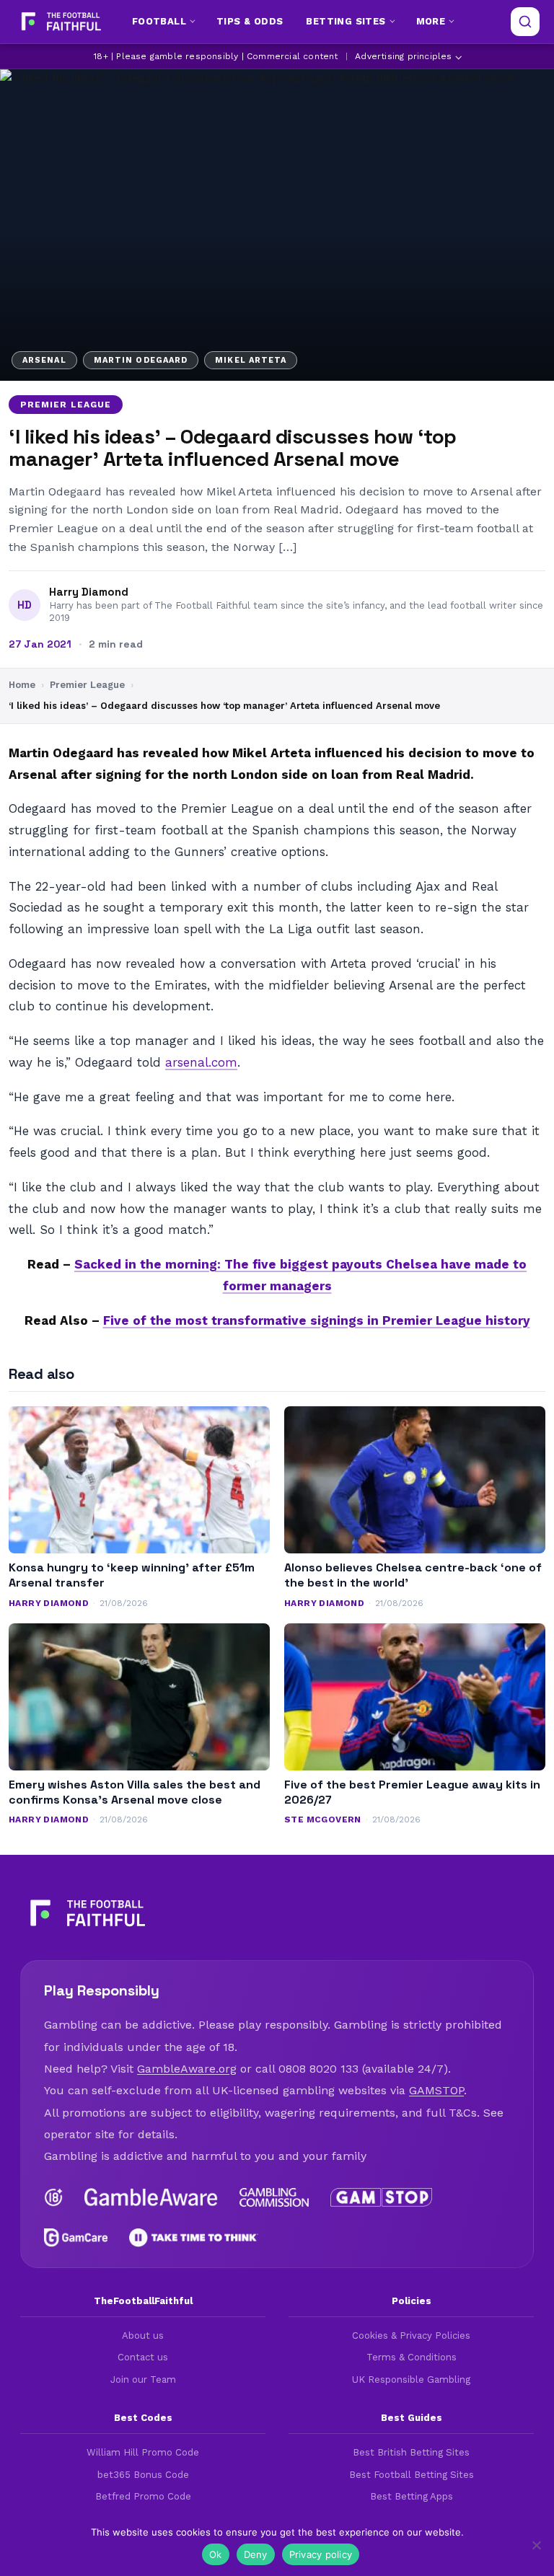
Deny (256, 2554)
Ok (216, 2554)
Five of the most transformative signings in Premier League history (317, 1320)
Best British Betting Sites (411, 2452)
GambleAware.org (187, 2069)
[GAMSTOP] (381, 2197)
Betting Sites (346, 21)
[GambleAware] (151, 2197)
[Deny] (536, 2545)
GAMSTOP (436, 2090)
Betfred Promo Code (143, 2496)
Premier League (66, 405)
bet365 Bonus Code (143, 2475)
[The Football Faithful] (60, 22)
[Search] (525, 22)
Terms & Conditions (412, 2357)
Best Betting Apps (412, 2496)
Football (159, 21)
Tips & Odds (250, 21)
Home (22, 685)
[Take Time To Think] (194, 2238)
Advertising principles (403, 56)
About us (143, 2335)
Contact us (143, 2357)
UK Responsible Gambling (411, 2379)
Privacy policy (321, 2554)
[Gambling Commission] (274, 2197)
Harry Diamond (89, 592)
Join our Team (143, 2379)
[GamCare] (76, 2238)
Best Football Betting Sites (412, 2475)
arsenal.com (201, 1062)
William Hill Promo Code (143, 2452)
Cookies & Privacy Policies (411, 2335)
